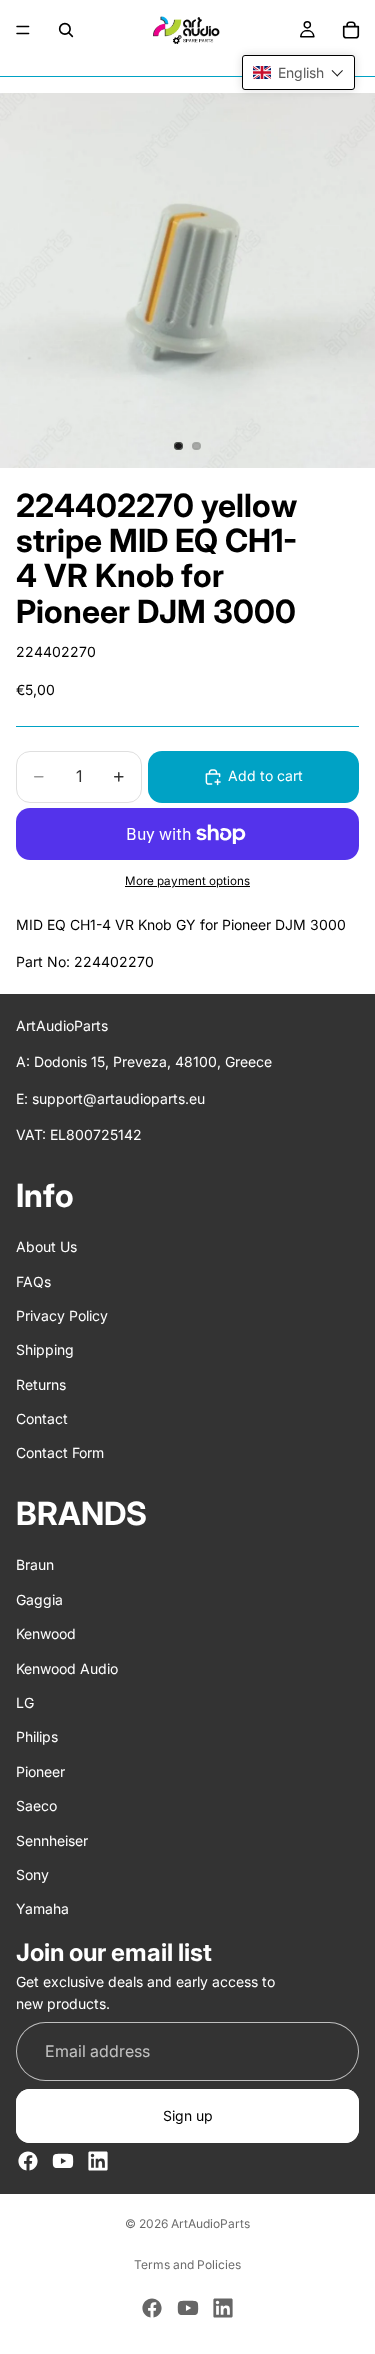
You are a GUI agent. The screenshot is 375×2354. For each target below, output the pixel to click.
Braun (35, 1564)
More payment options (187, 881)
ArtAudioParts (210, 2223)
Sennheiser (52, 1839)
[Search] (66, 30)
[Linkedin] (98, 2161)
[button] (298, 72)
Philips (37, 1736)
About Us (46, 1246)
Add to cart (265, 775)
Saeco (36, 1805)
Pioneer (40, 1771)
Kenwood (46, 1633)
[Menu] (23, 30)
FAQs (33, 1280)
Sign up (188, 2115)
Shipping (45, 1349)
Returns (41, 1383)
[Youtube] (63, 2161)
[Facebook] (28, 2161)
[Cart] (351, 30)
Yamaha (42, 1908)
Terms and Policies (187, 2264)
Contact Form (60, 1452)
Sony (32, 1874)
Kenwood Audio (67, 1667)
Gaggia (39, 1599)
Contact (42, 1418)
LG (25, 1702)
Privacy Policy (62, 1315)
